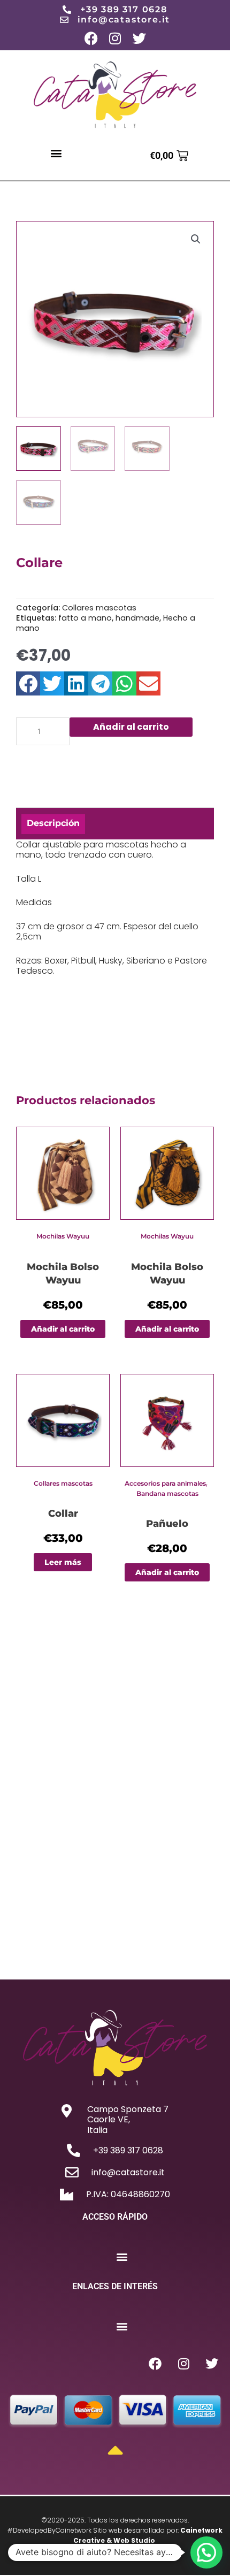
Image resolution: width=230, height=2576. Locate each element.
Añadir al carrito (131, 727)
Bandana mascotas (167, 1493)
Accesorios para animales (165, 1483)
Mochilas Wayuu (63, 1236)
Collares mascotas (99, 608)
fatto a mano (85, 618)
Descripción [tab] (53, 823)
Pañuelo (167, 1524)
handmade (137, 618)
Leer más (63, 1562)
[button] (56, 153)
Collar (63, 1514)
